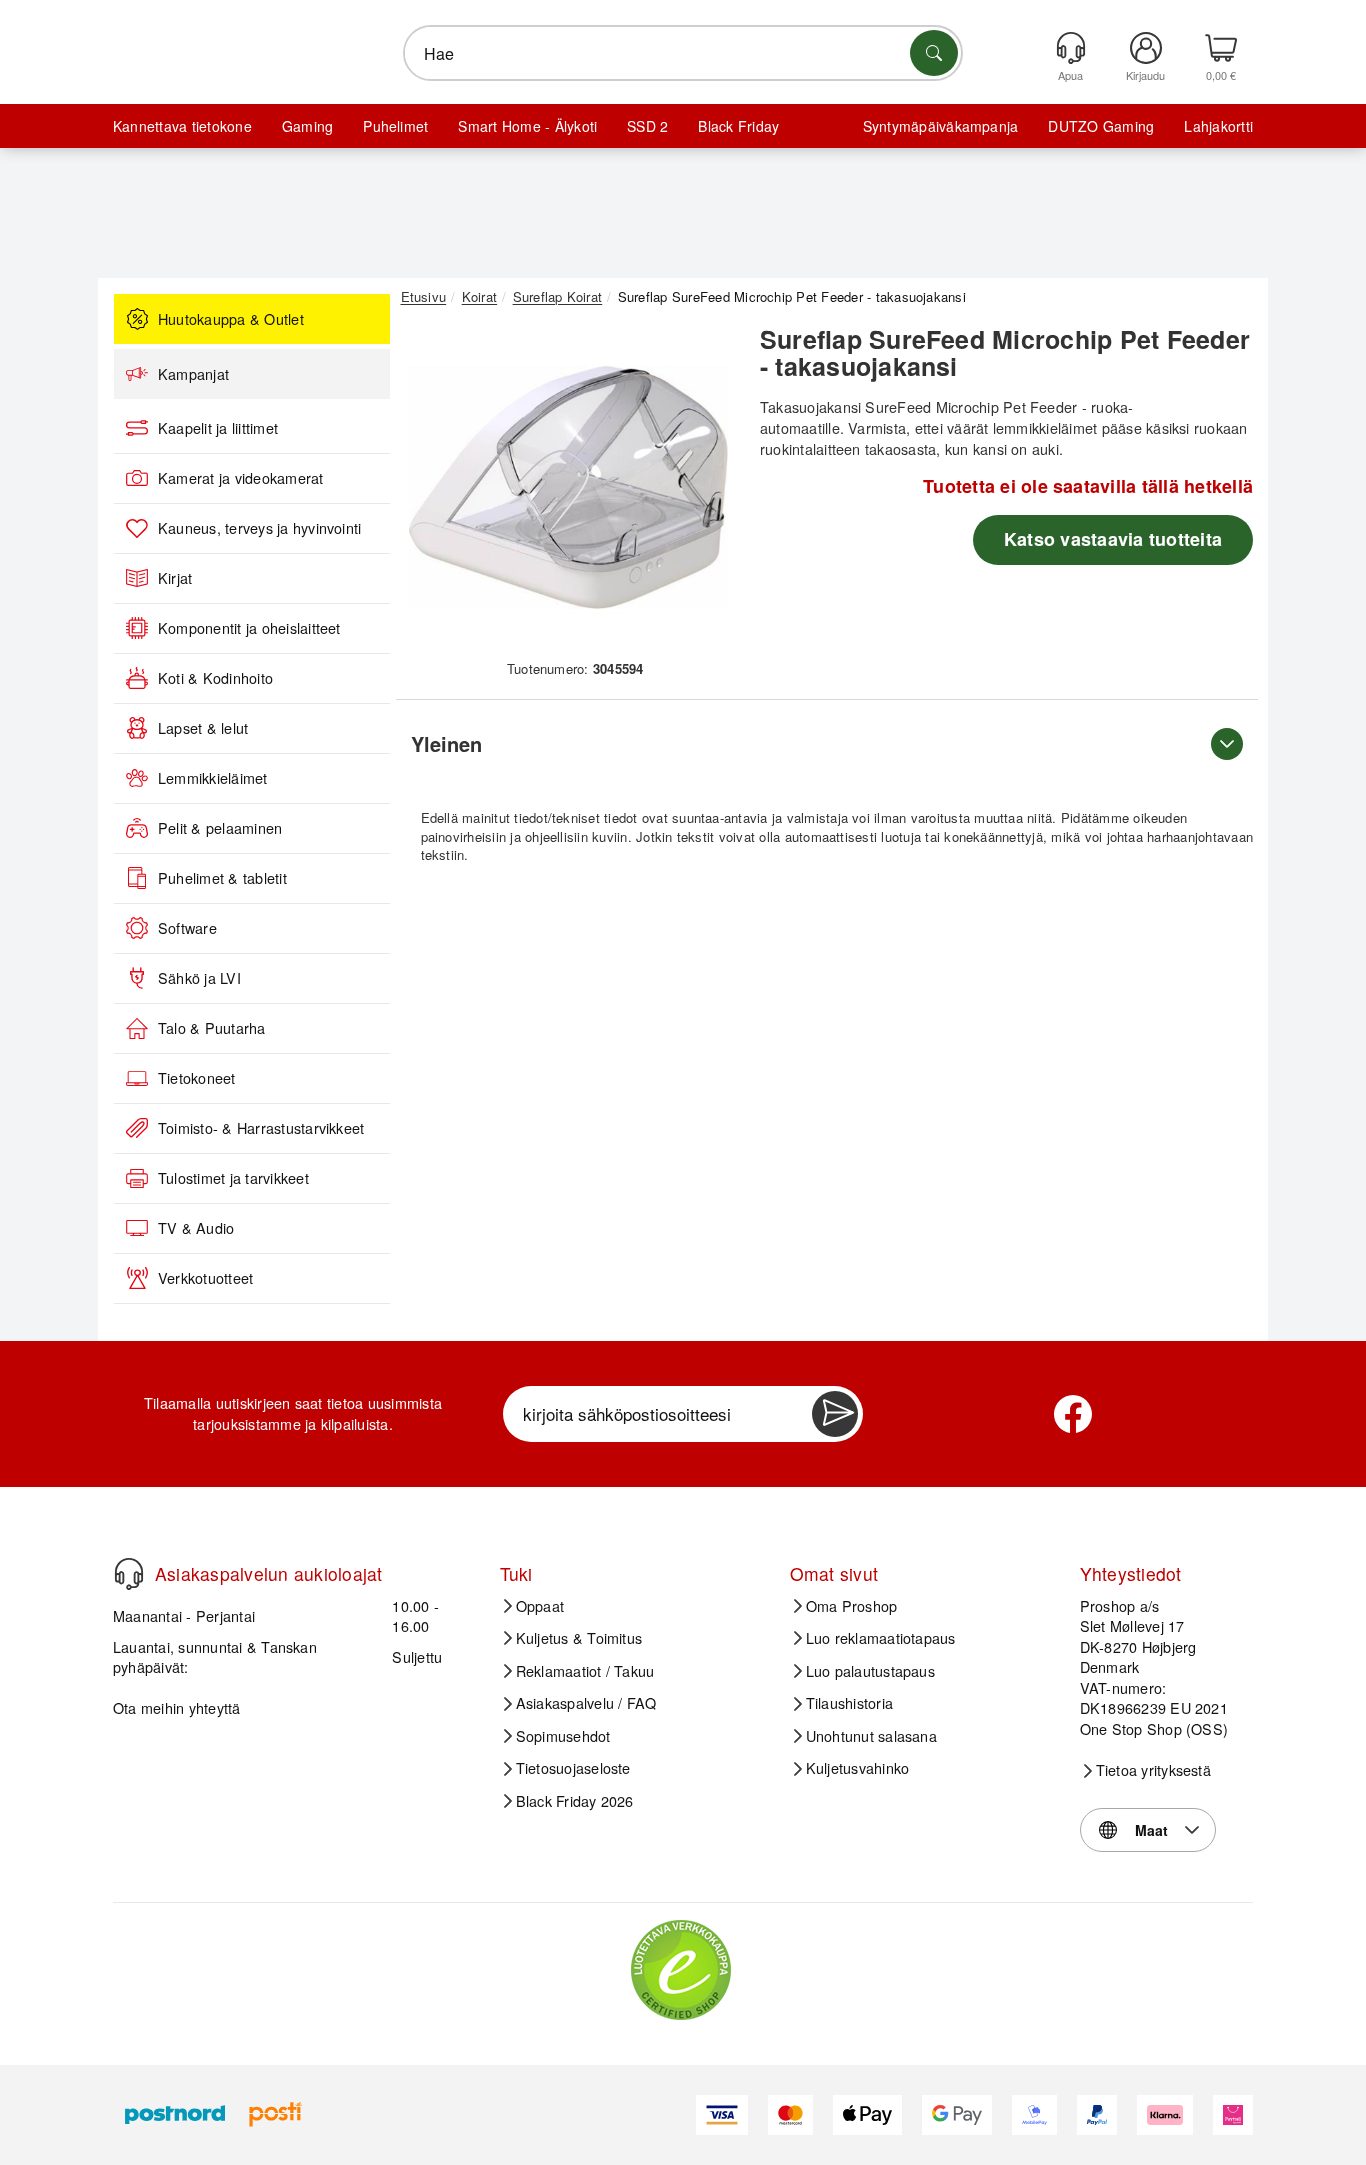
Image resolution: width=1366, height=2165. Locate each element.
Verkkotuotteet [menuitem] (205, 1278)
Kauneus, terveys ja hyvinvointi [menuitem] (259, 528)
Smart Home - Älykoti (527, 126)
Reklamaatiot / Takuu (585, 1671)
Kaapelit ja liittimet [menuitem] (218, 428)
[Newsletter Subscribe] (835, 1414)
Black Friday (738, 126)
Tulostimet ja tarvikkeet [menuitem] (233, 1178)
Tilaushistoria (849, 1703)
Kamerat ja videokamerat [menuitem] (241, 478)
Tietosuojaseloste (573, 1768)
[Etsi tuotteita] (934, 53)
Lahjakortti (1218, 126)
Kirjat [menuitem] (175, 578)
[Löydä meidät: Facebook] (1073, 1414)
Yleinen (446, 743)
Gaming (307, 126)
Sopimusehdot (563, 1736)
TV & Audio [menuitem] (196, 1228)
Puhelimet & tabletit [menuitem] (222, 878)
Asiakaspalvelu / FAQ (586, 1703)
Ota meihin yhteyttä (177, 1707)
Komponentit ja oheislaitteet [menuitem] (249, 628)
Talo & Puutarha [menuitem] (212, 1028)
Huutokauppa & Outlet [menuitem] (231, 319)
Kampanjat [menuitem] (193, 374)
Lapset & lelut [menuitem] (203, 728)
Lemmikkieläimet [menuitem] (213, 778)
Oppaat (540, 1606)
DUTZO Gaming (1101, 126)
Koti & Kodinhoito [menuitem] (215, 678)
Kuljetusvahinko (858, 1768)
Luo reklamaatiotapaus (881, 1638)
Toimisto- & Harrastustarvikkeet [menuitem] (261, 1128)
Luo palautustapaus (870, 1671)
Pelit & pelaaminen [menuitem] (220, 828)
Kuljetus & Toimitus (579, 1638)
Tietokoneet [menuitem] (197, 1078)
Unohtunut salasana (871, 1736)
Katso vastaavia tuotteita (1113, 539)
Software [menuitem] (187, 928)
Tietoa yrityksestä (1153, 1770)
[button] (568, 488)
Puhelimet (395, 126)
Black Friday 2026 (575, 1801)
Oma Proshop (852, 1606)
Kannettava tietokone (182, 126)
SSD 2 (647, 126)
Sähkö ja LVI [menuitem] (199, 978)
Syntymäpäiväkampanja (941, 126)
